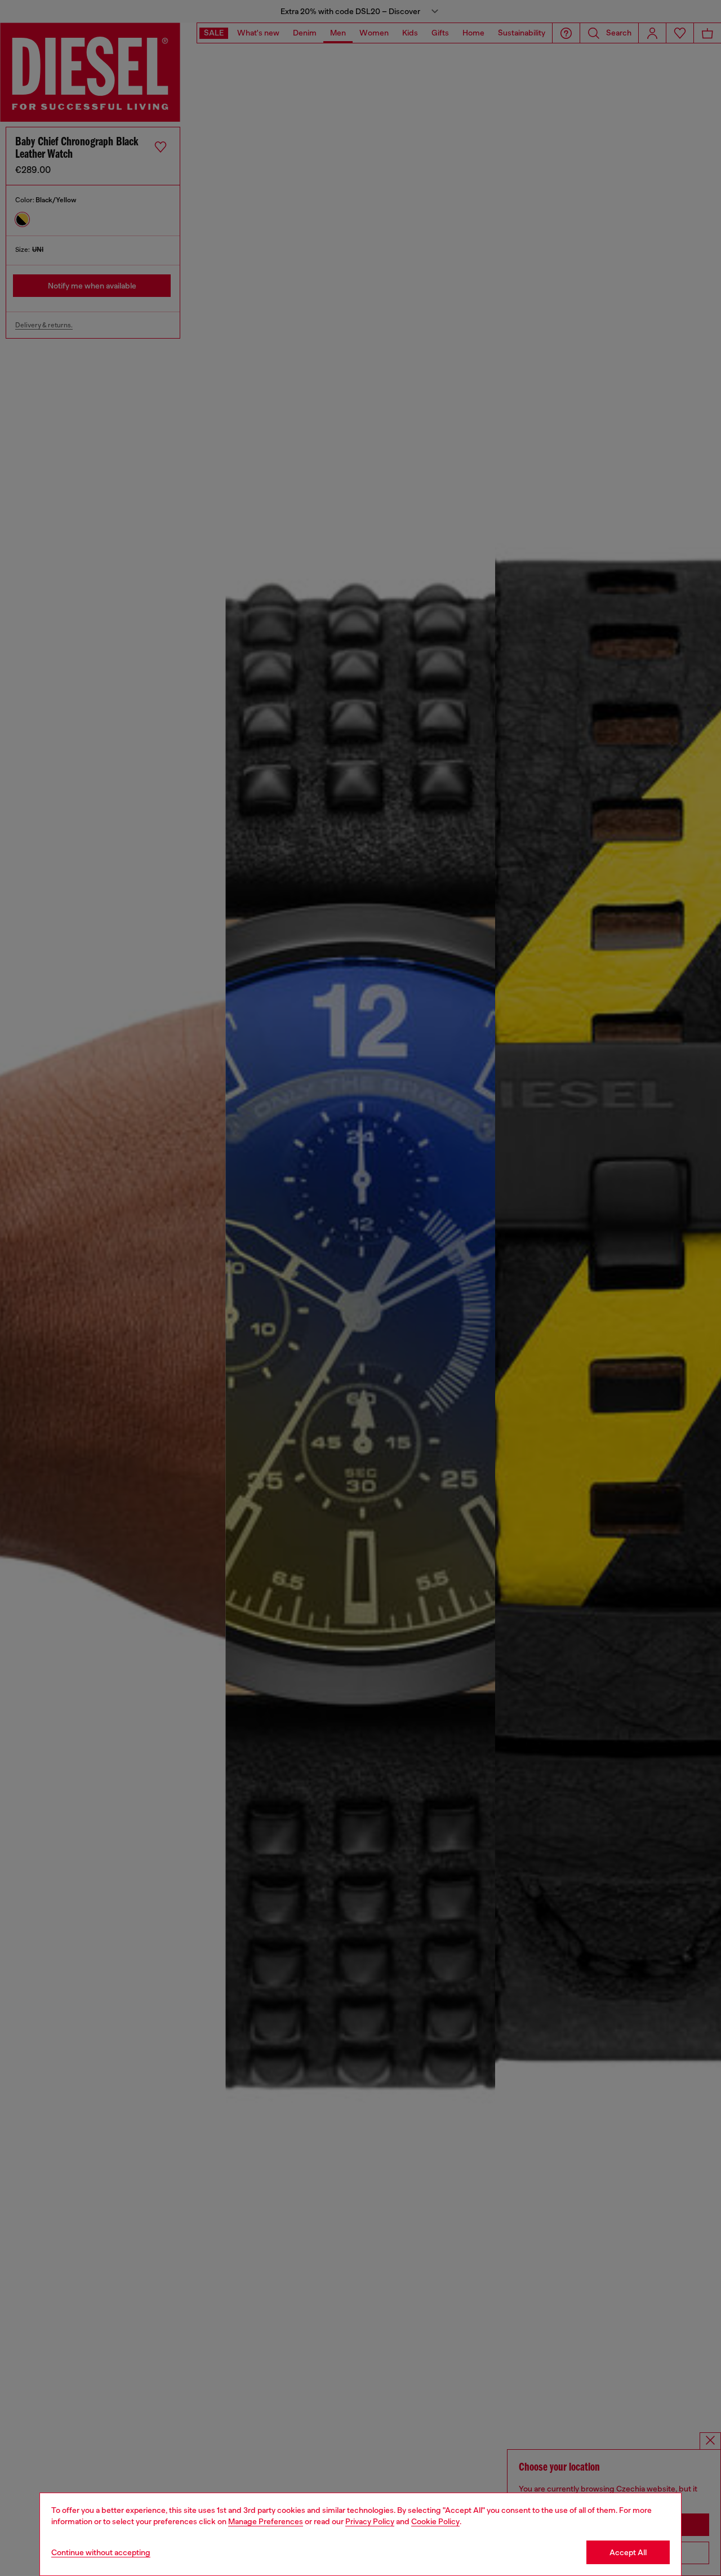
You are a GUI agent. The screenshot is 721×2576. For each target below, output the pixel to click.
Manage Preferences (266, 2521)
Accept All (628, 2552)
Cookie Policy (435, 2521)
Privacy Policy (370, 2521)
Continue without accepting (101, 2552)
